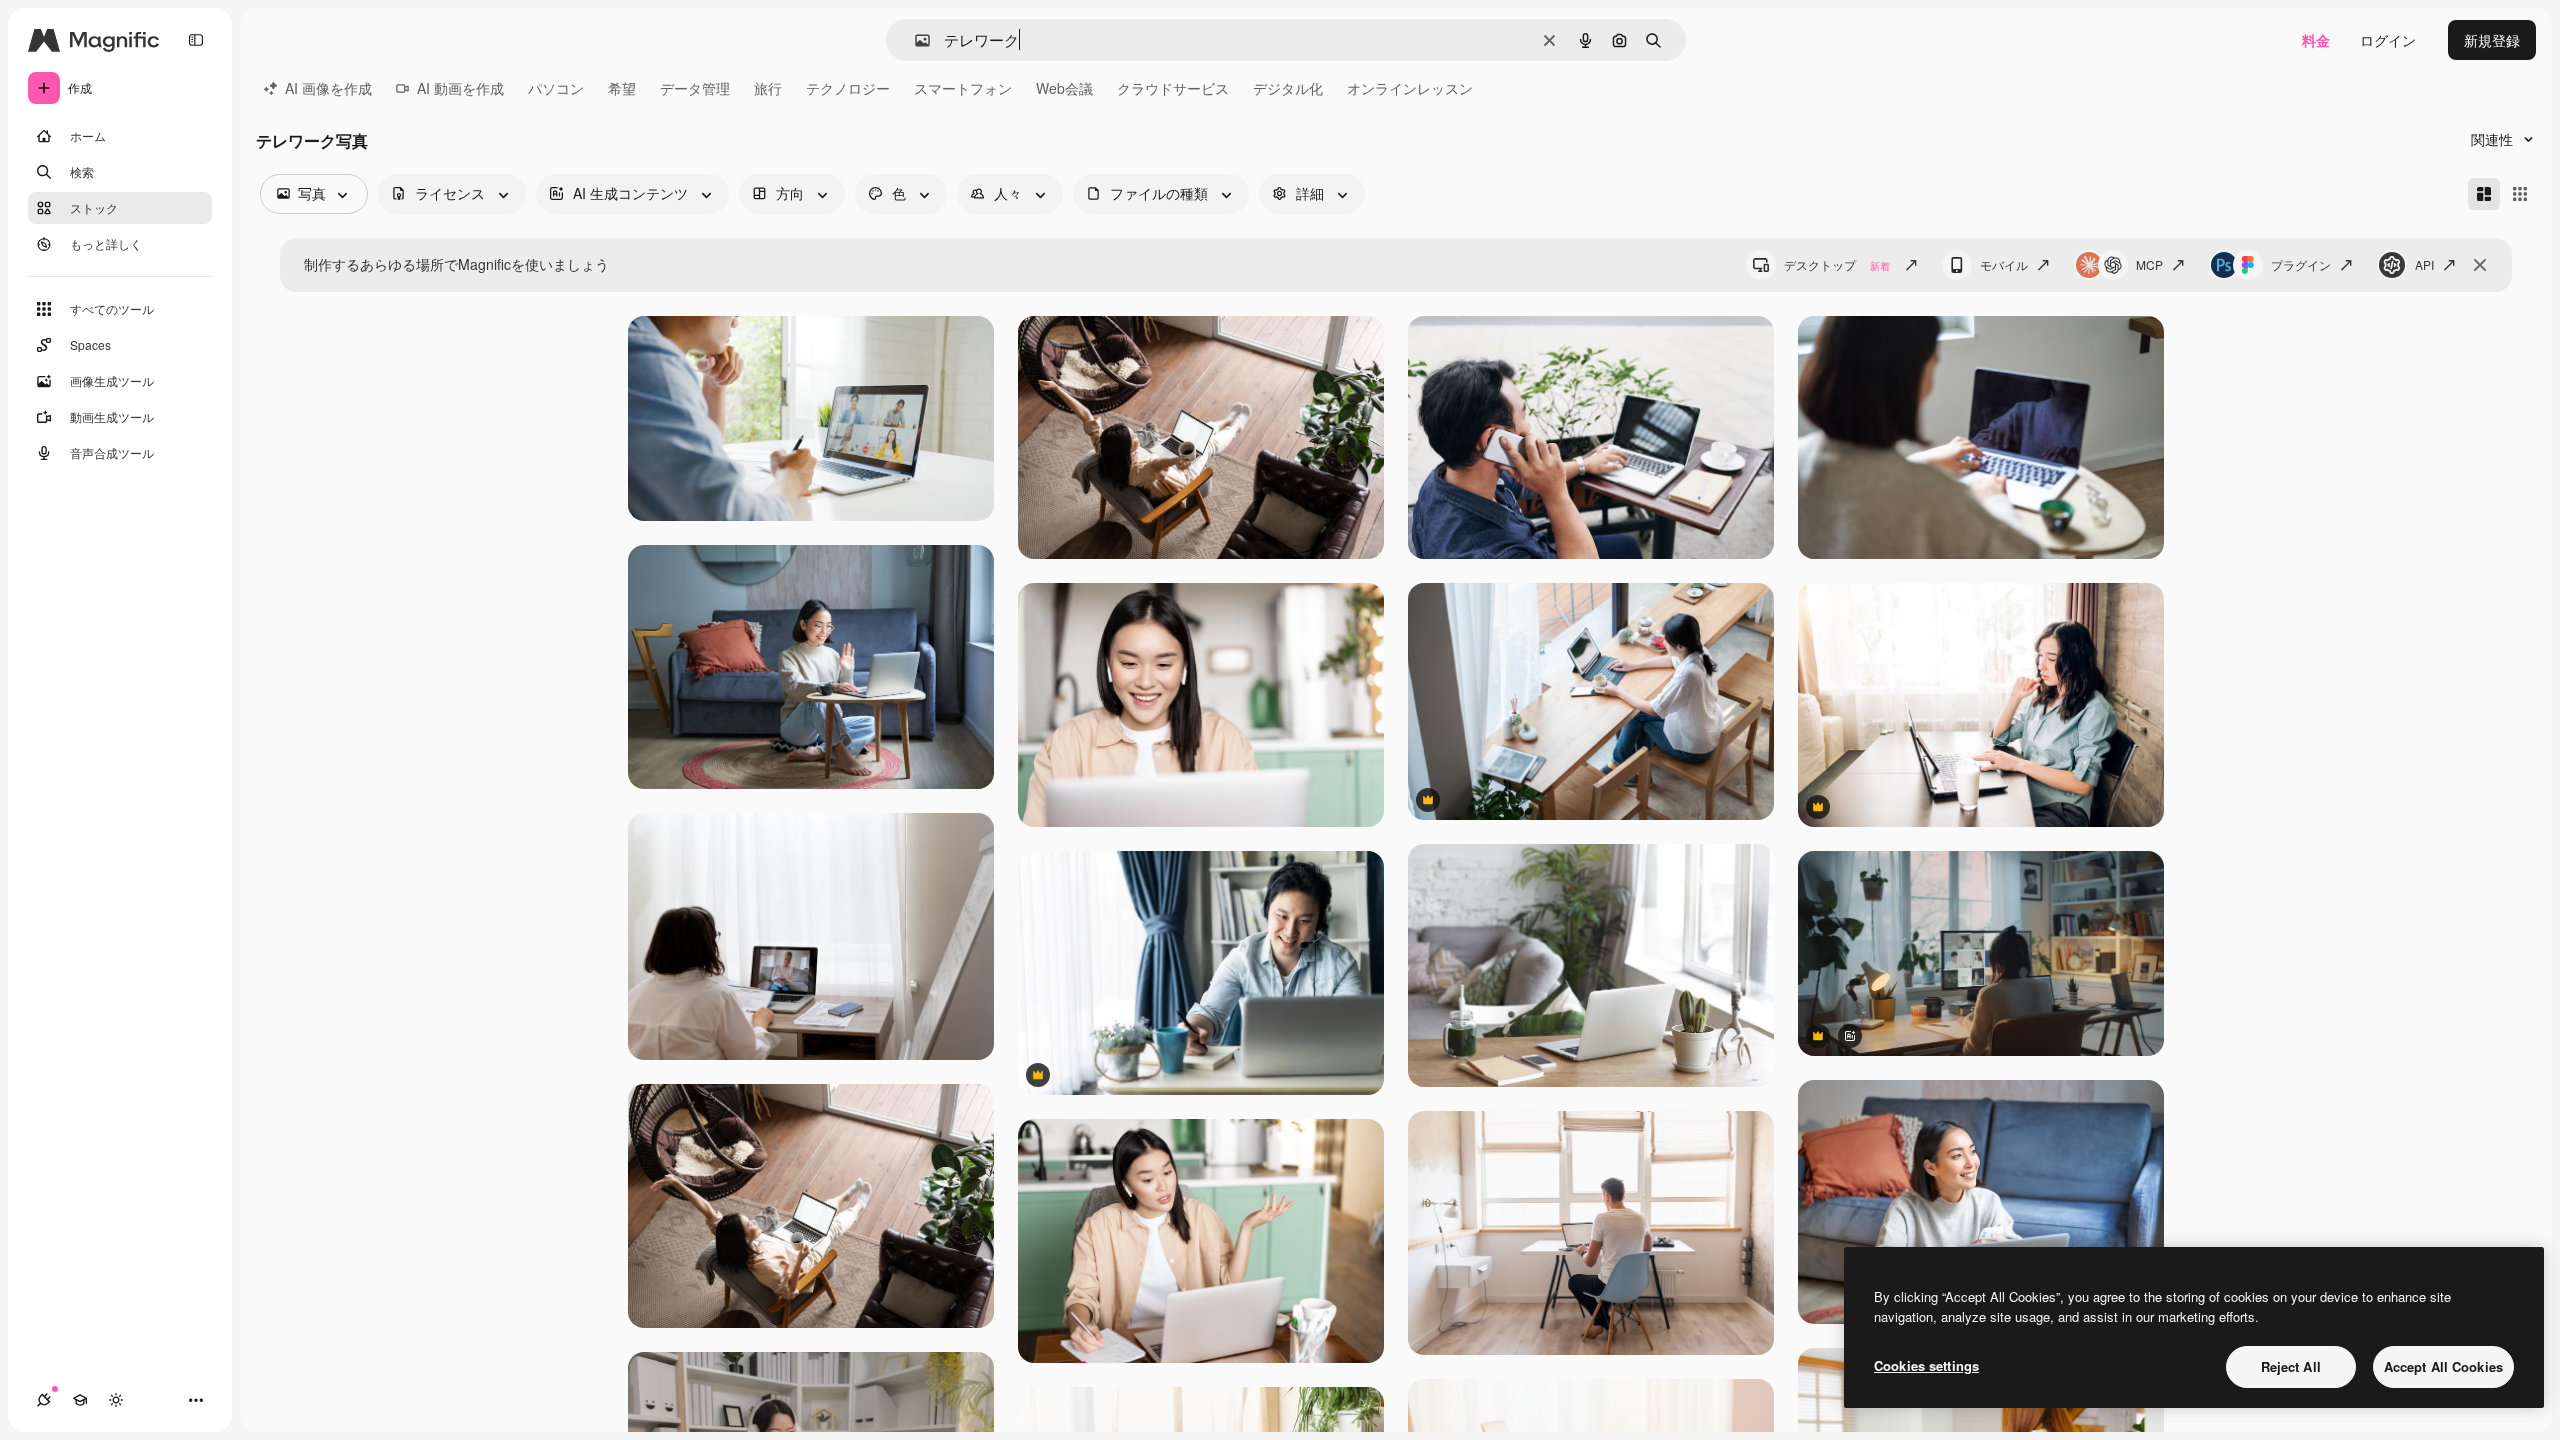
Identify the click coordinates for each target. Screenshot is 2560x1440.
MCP (2149, 264)
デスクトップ (1837, 264)
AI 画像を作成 (328, 88)
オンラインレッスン (1410, 88)
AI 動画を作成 (460, 88)
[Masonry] (2484, 194)
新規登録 (2492, 40)
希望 (622, 88)
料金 (2316, 40)
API (2424, 264)
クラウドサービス (1173, 88)
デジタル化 (1288, 88)
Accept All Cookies (2443, 1366)
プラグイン (2301, 264)
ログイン (2388, 40)
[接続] (44, 1400)
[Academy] (80, 1400)
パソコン (556, 88)
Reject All (2291, 1366)
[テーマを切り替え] (116, 1400)
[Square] (2520, 194)
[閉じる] (2480, 265)
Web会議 (1064, 88)
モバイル (2004, 264)
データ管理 (695, 88)
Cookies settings (1926, 1365)
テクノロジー (848, 88)
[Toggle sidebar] (196, 40)
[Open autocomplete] (914, 40)
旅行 (768, 88)
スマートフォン (963, 88)
